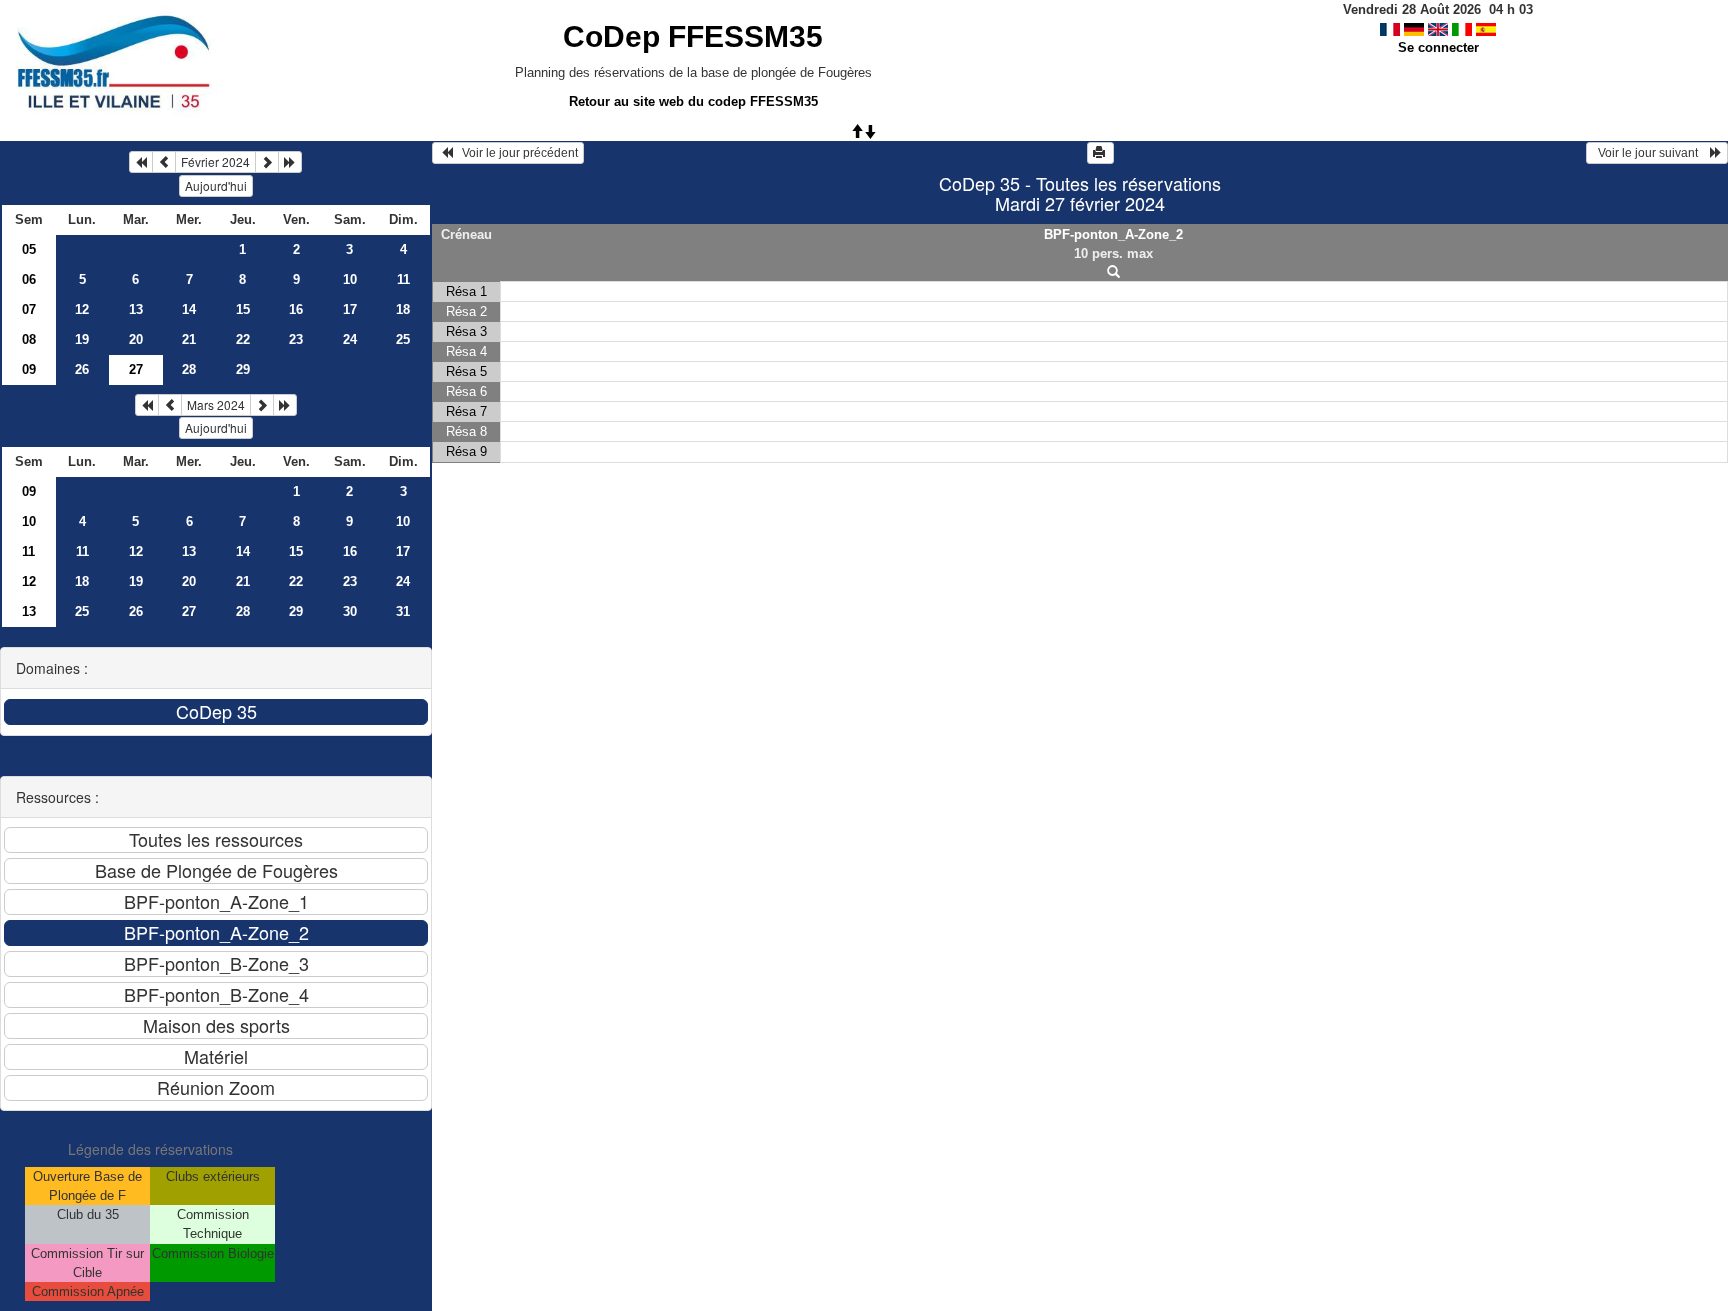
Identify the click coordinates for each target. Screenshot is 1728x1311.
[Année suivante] (290, 162)
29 (243, 369)
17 (350, 309)
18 (403, 309)
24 (350, 339)
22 (243, 339)
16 (296, 309)
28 (189, 369)
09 (29, 369)
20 (136, 339)
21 (189, 339)
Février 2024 (215, 161)
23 (296, 339)
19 (82, 339)
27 (189, 611)
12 (82, 309)
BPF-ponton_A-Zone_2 (1113, 234)
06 (29, 279)
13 (136, 309)
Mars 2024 (216, 404)
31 (403, 611)
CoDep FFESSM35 (693, 36)
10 (350, 279)
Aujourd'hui (216, 185)
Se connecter (1438, 47)
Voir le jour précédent (515, 153)
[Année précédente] (141, 162)
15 (243, 309)
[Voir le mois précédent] (164, 162)
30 (350, 611)
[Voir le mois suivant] (267, 162)
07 (29, 309)
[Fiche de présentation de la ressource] (1114, 272)
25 (403, 339)
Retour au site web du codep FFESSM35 (693, 101)
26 (82, 369)
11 (403, 279)
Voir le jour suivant (1651, 153)
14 (189, 309)
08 (29, 339)
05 (29, 249)
